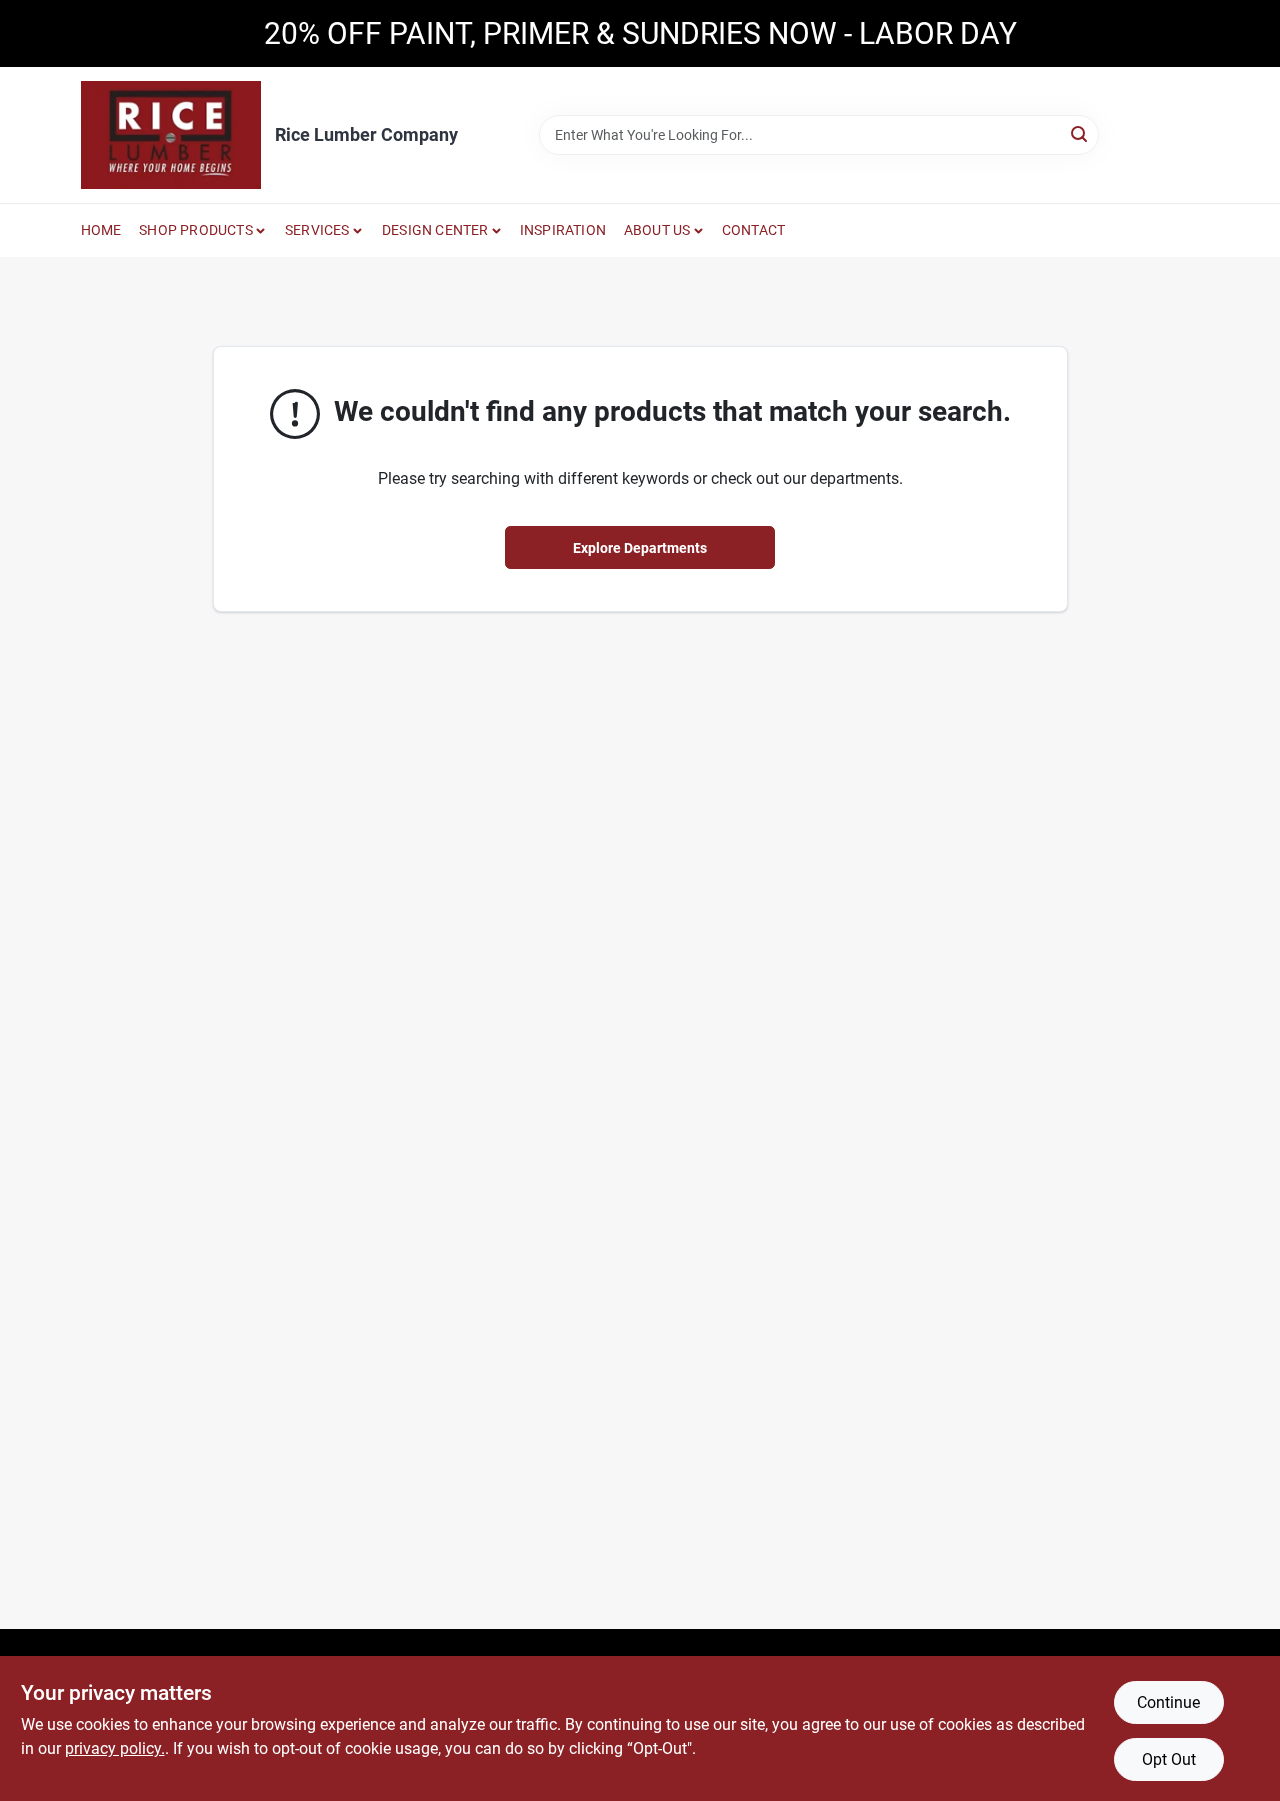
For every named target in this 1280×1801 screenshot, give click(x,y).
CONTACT (753, 230)
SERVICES (317, 230)
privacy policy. (115, 1748)
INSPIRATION (563, 230)
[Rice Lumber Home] (171, 135)
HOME (101, 230)
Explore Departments (640, 548)
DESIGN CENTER (435, 230)
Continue (1168, 1702)
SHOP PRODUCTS (196, 230)
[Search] (1080, 133)
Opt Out (1169, 1759)
